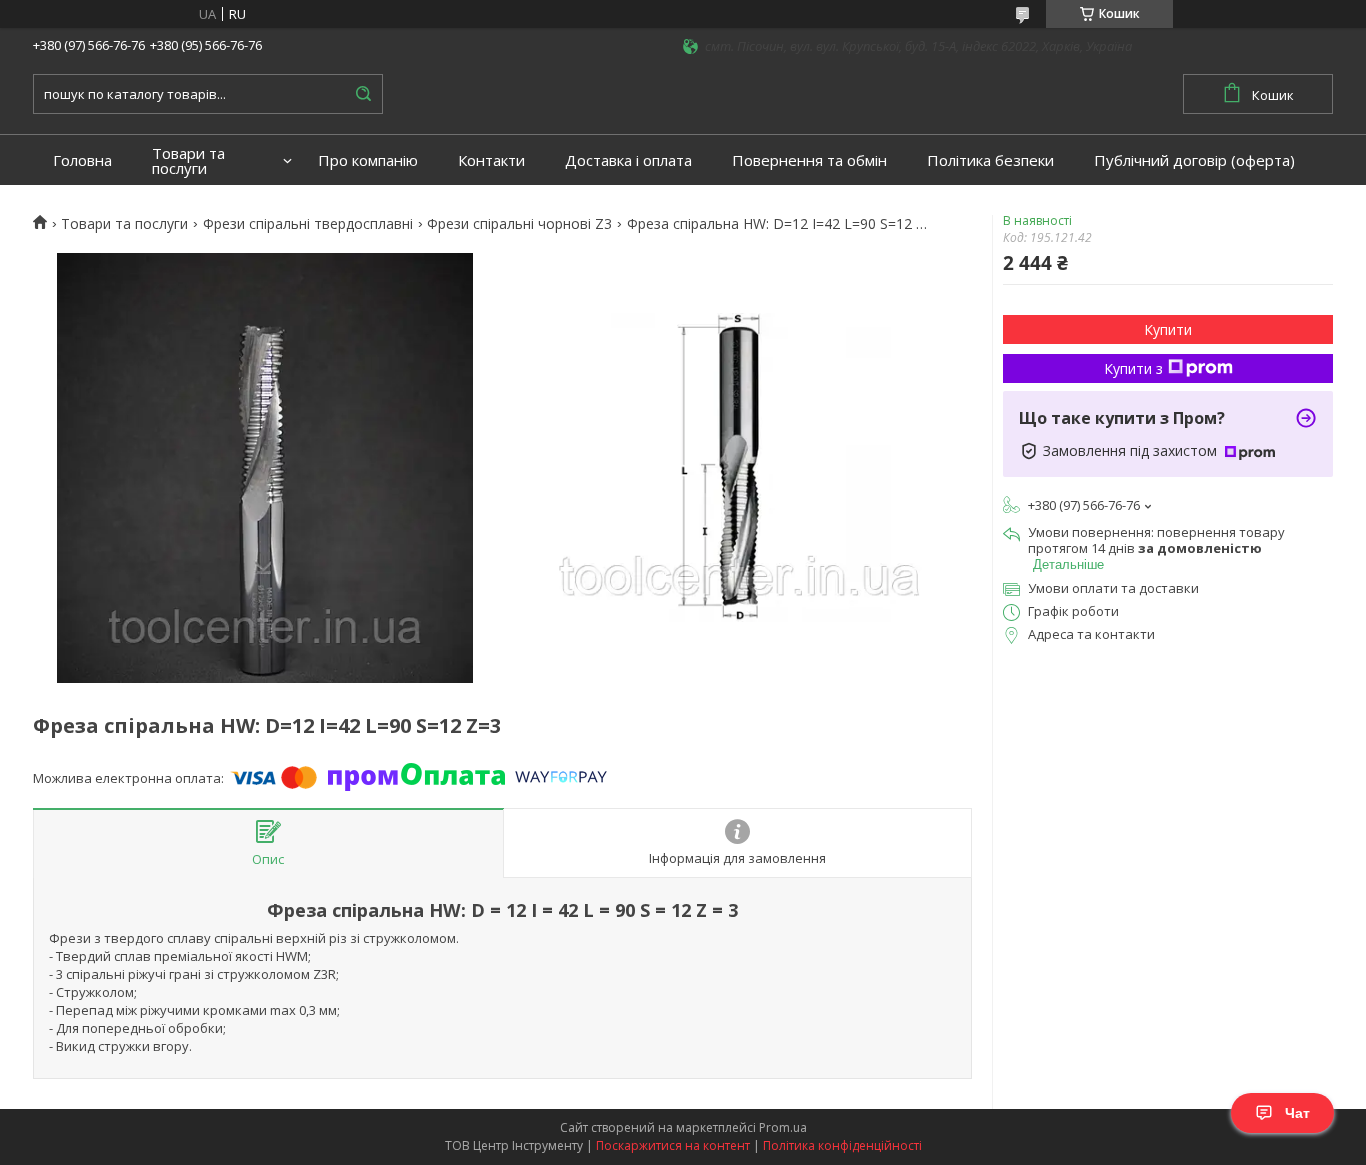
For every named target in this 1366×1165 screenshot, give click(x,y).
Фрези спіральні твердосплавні (308, 224)
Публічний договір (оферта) (1194, 160)
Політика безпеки (990, 160)
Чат (1297, 1113)
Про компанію (368, 160)
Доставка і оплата (628, 160)
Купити (1168, 329)
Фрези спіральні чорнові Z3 (519, 224)
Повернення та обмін (809, 160)
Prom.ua (783, 1127)
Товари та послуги (188, 161)
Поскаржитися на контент (673, 1145)
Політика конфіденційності (842, 1145)
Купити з (1133, 368)
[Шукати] (363, 94)
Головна (82, 160)
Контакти (491, 160)
